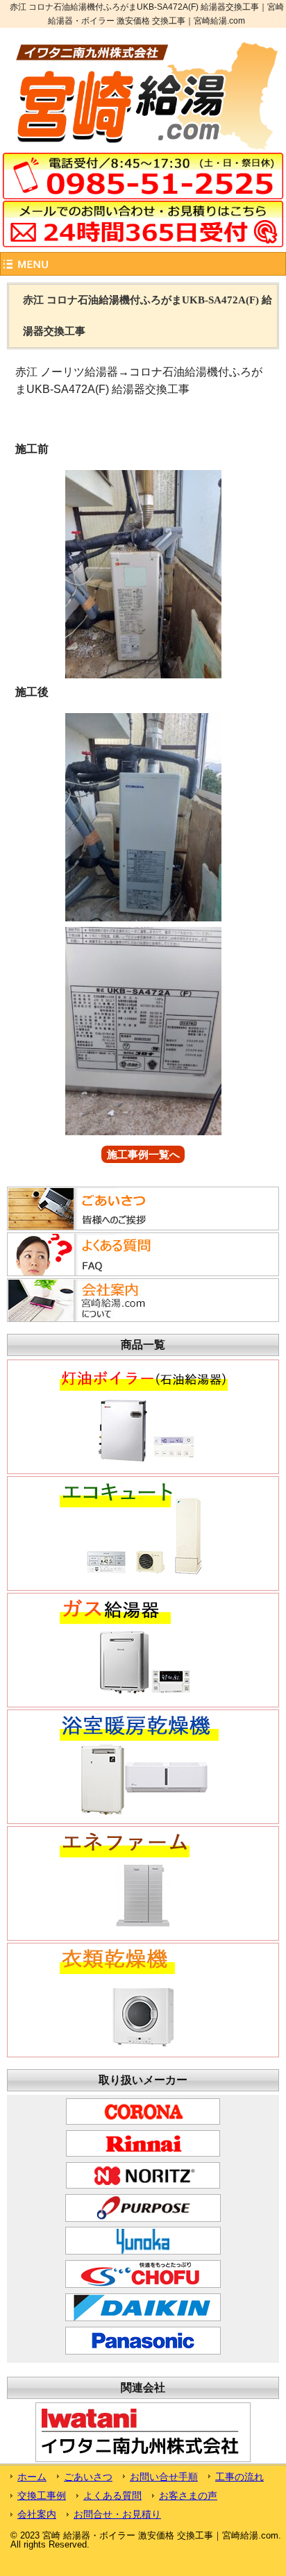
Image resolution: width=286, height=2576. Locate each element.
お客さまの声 (188, 2495)
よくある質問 (112, 2495)
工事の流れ (239, 2477)
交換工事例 (42, 2495)
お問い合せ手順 (164, 2477)
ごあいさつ (88, 2477)
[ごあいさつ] (93, 1226)
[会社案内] (93, 1318)
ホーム (32, 2477)
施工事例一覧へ (143, 1154)
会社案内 (37, 2514)
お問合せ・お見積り (117, 2514)
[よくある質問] (93, 1272)
